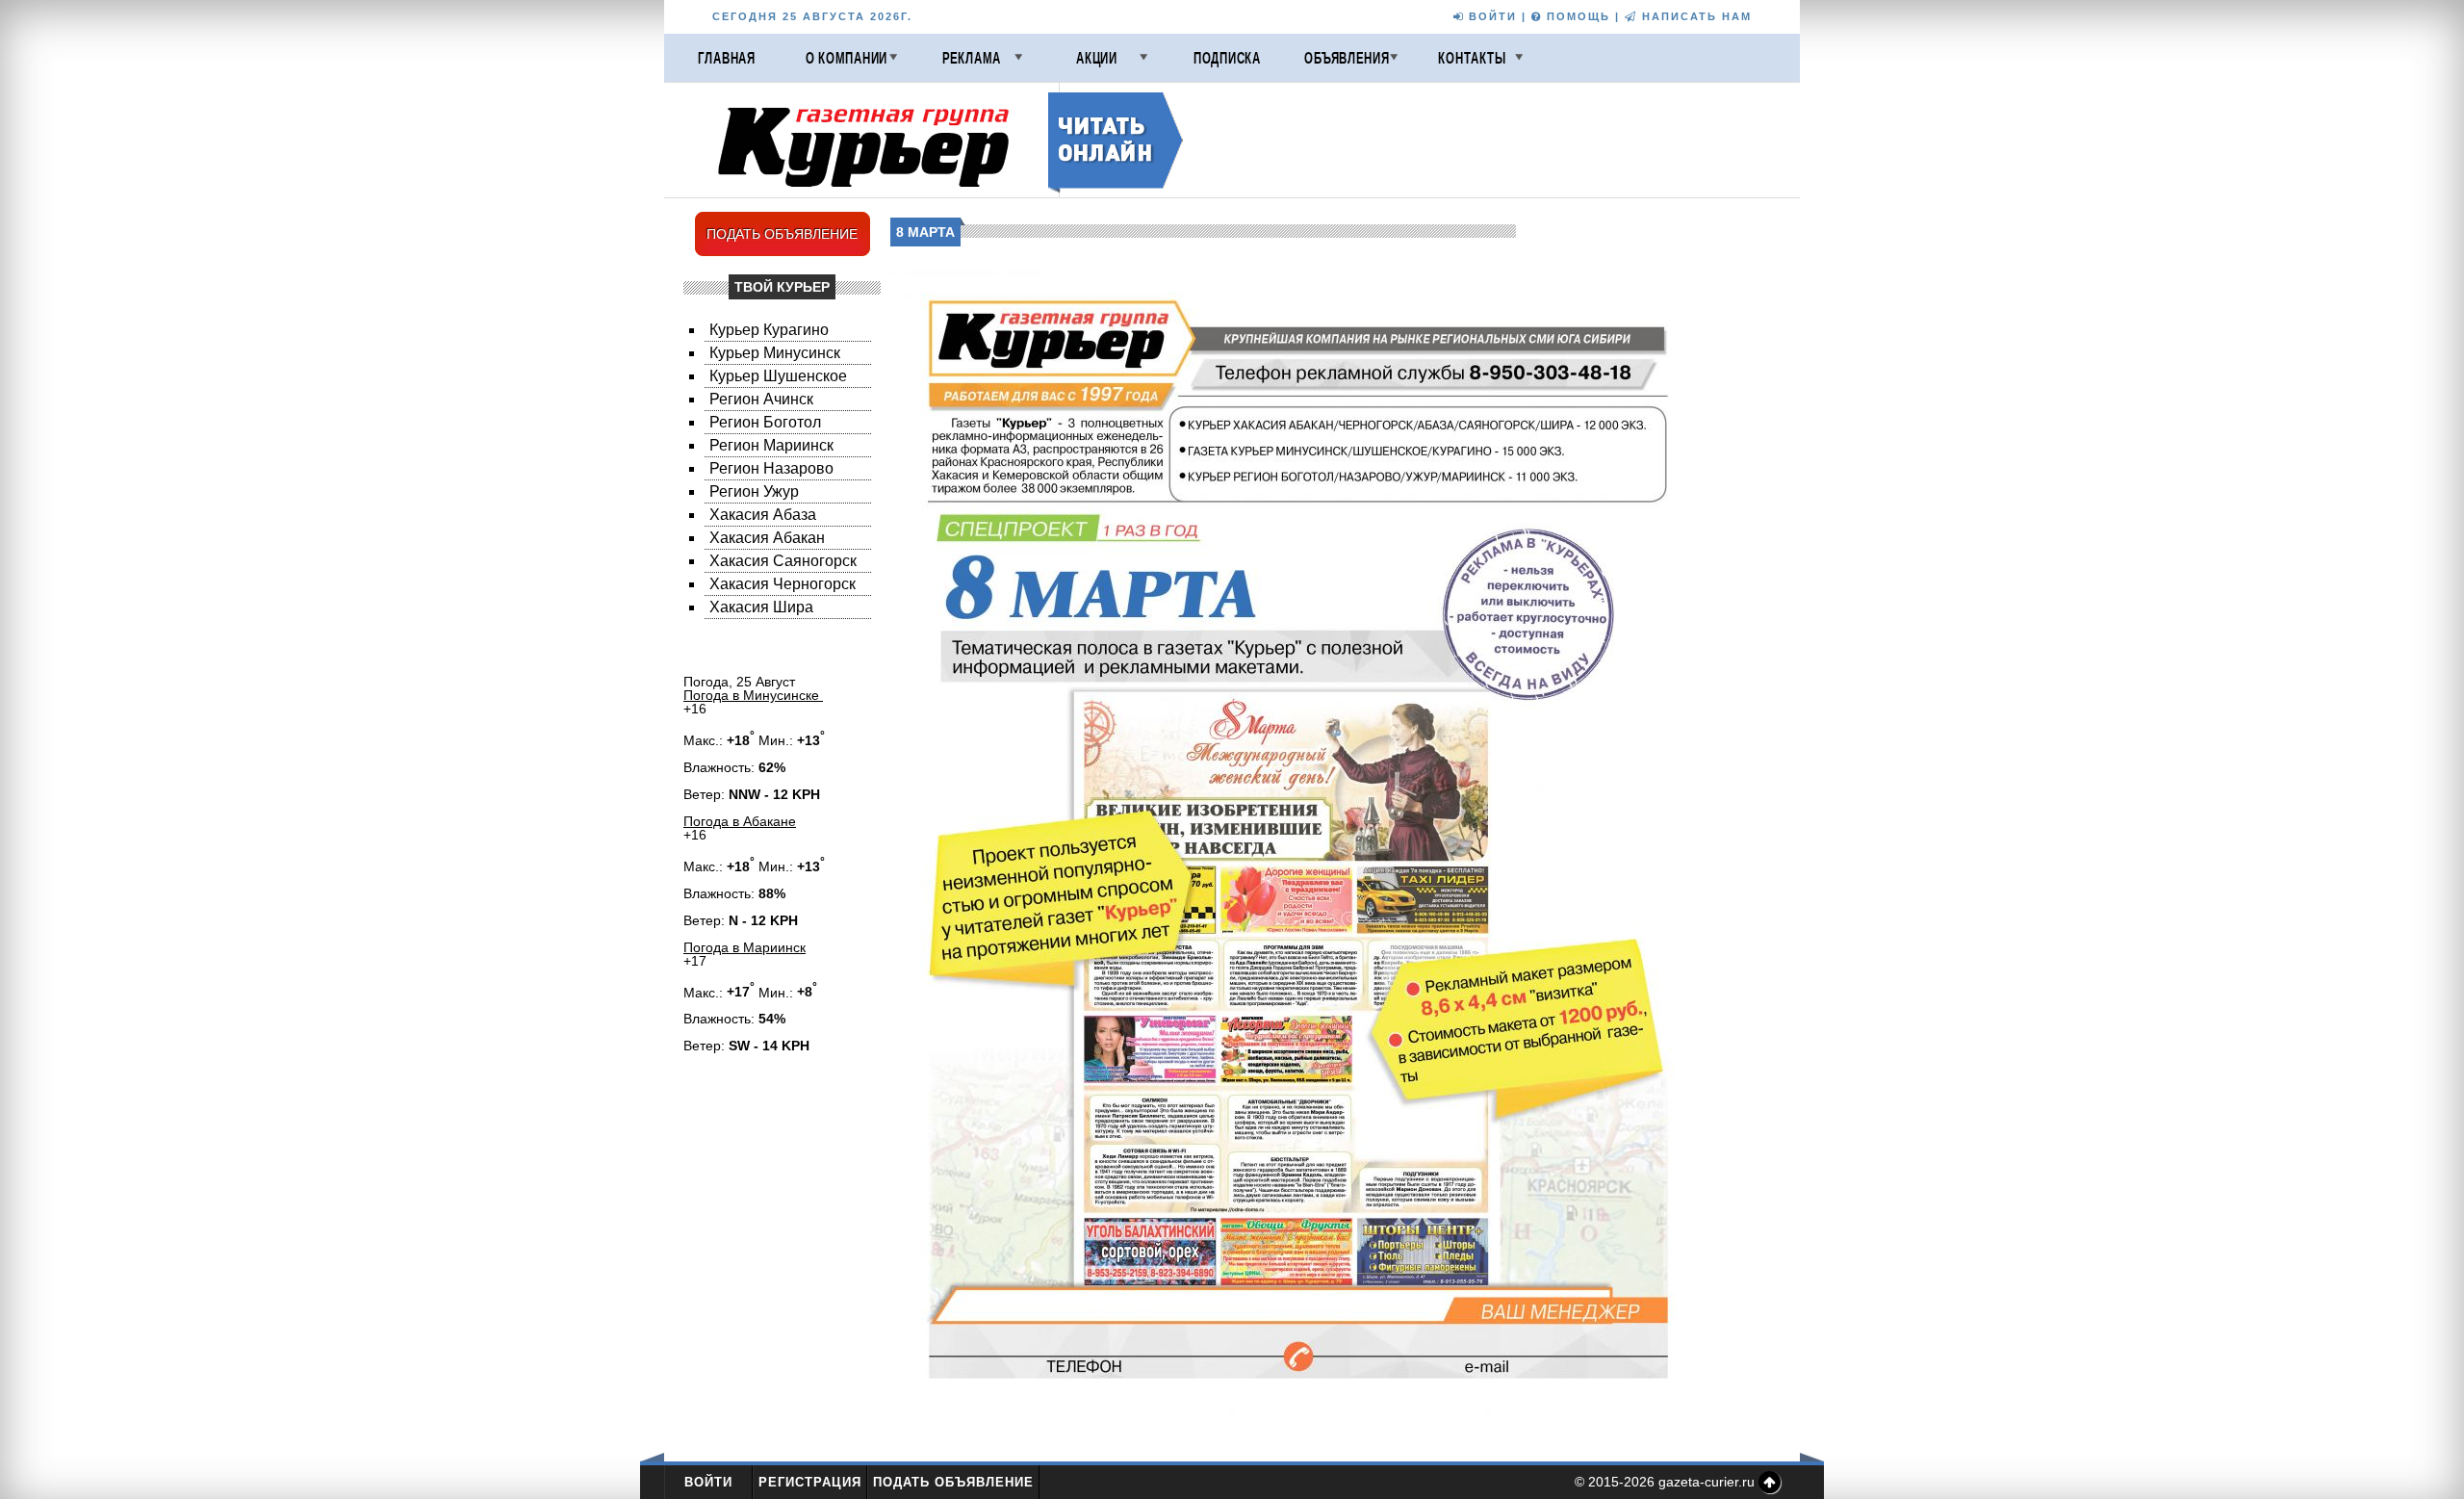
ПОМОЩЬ (1576, 16)
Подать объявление (953, 1482)
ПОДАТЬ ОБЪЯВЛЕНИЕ (782, 234)
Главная (727, 58)
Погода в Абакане (740, 821)
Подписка (1227, 58)
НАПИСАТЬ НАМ (1694, 16)
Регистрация (810, 1482)
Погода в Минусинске (753, 695)
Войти (708, 1482)
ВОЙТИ (1490, 16)
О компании (847, 58)
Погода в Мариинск (744, 947)
